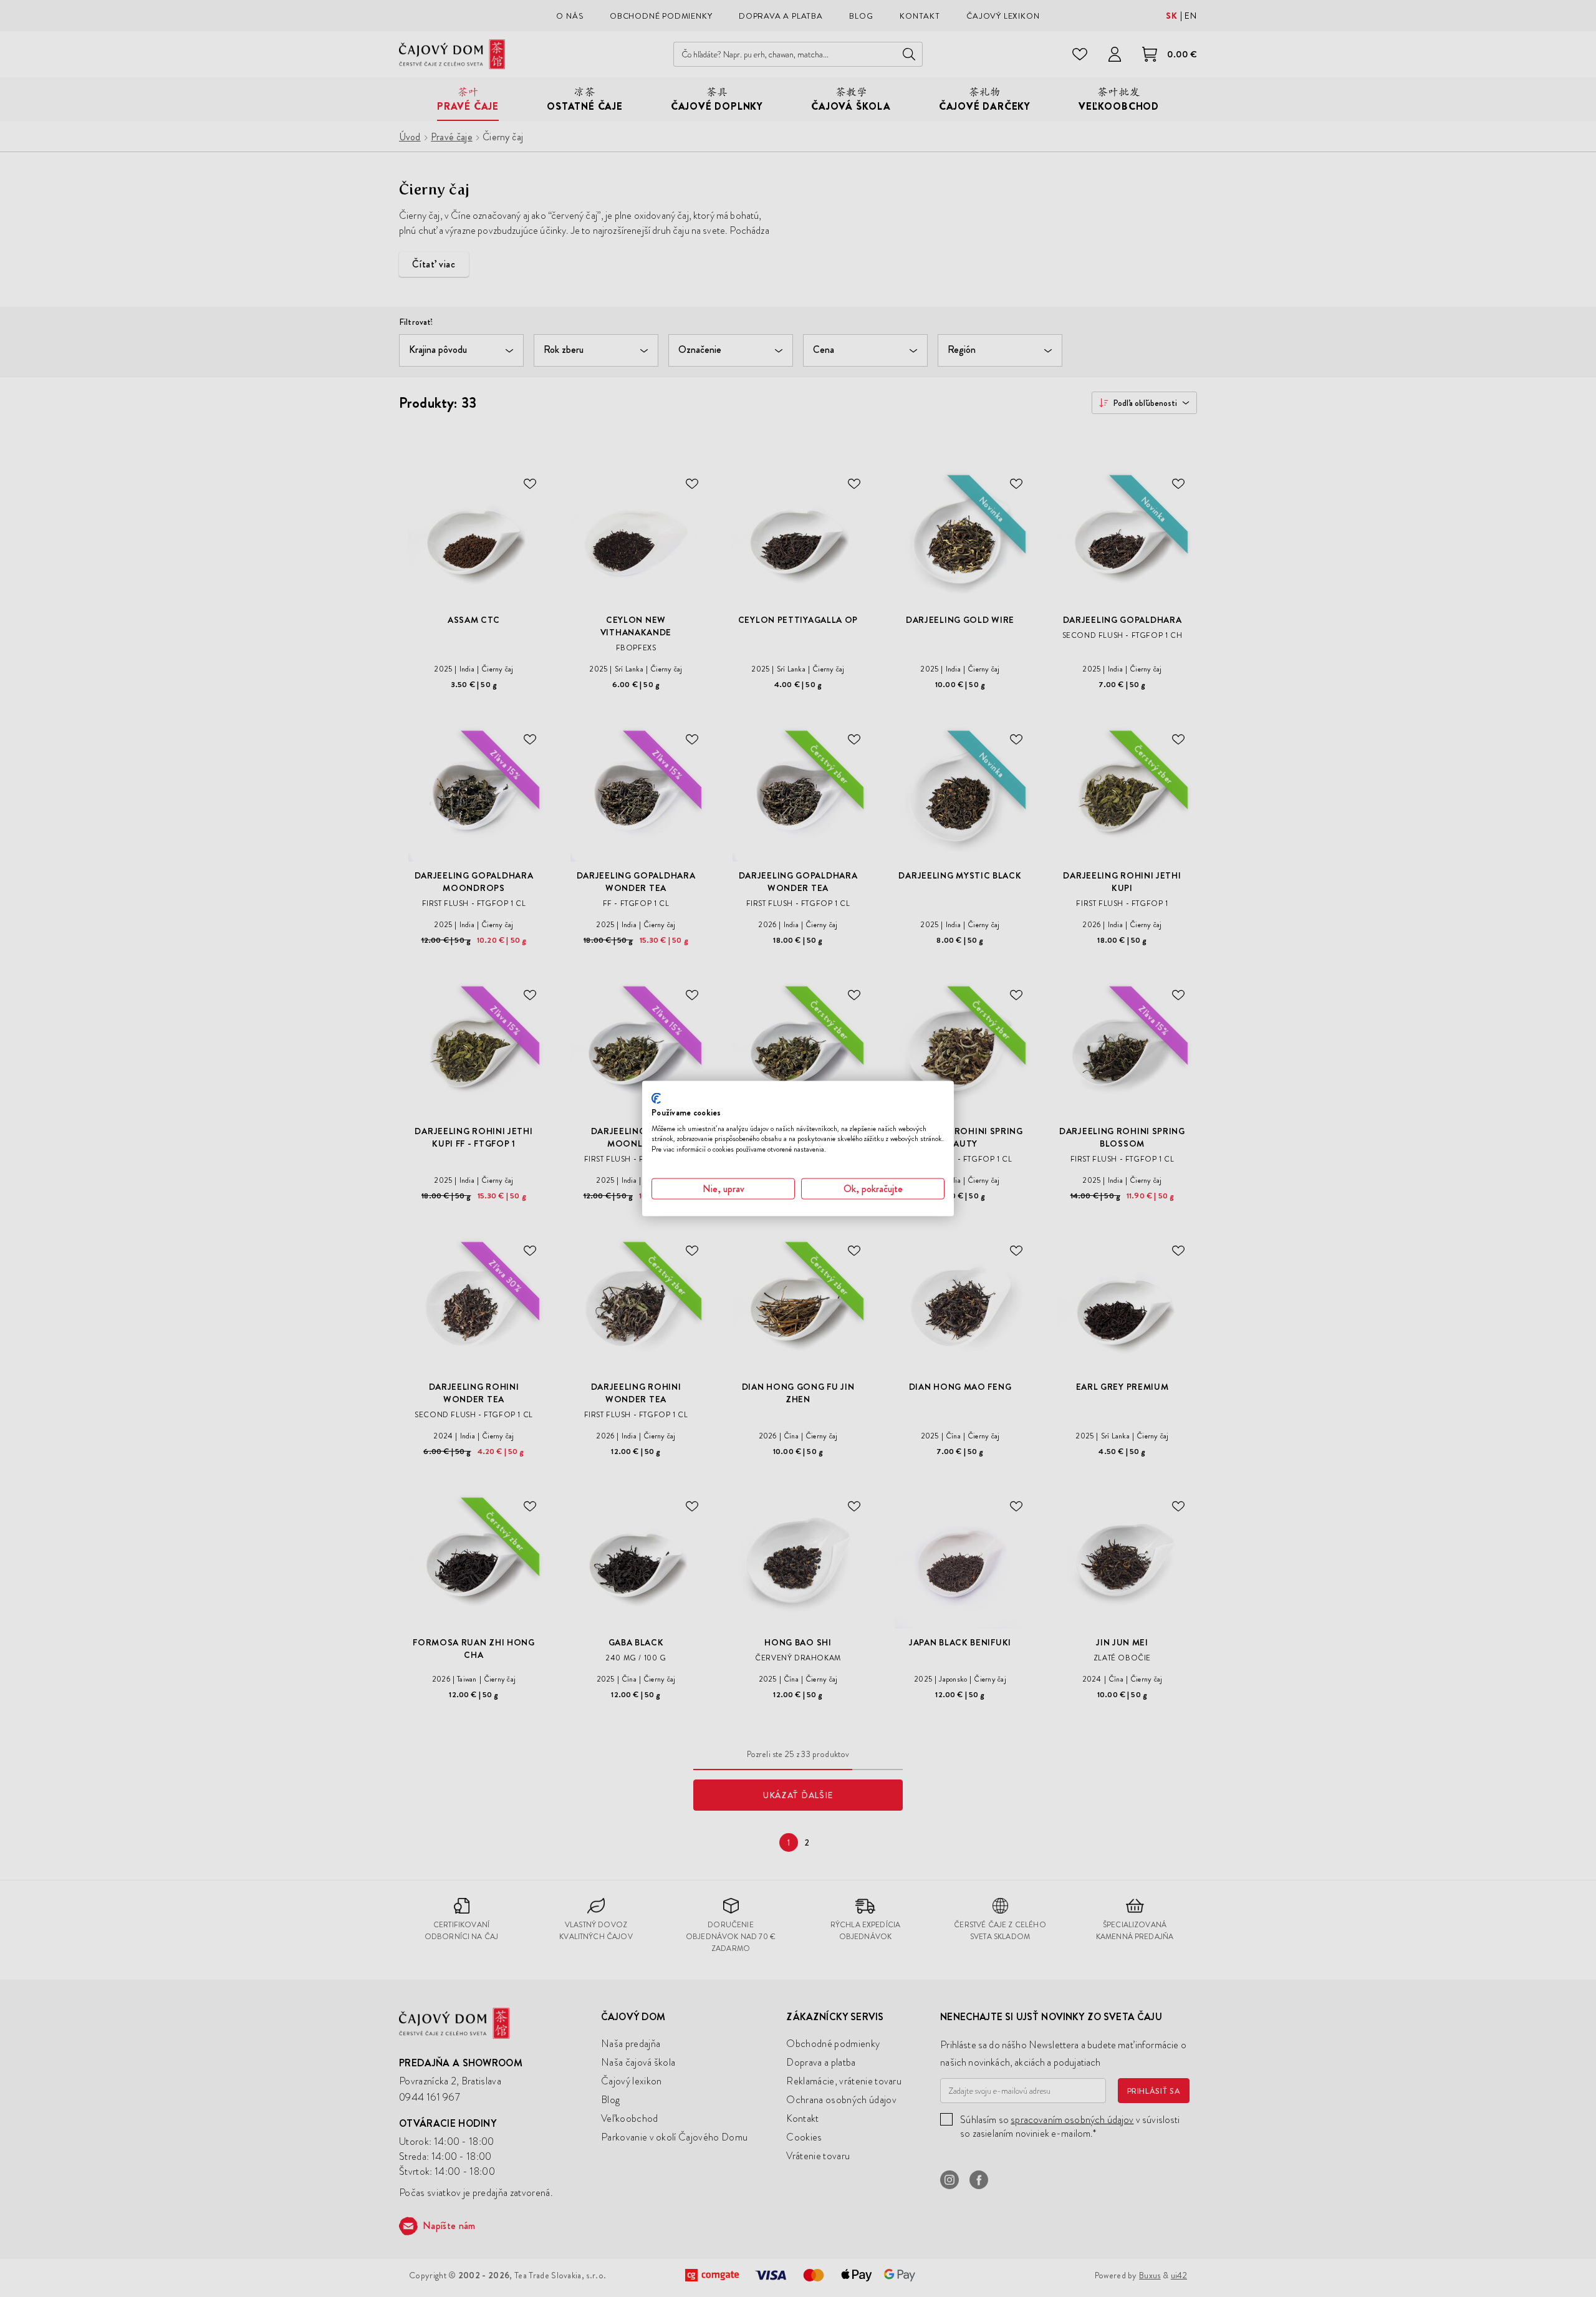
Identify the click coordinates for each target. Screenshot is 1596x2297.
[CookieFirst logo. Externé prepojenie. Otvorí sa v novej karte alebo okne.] (656, 1099)
